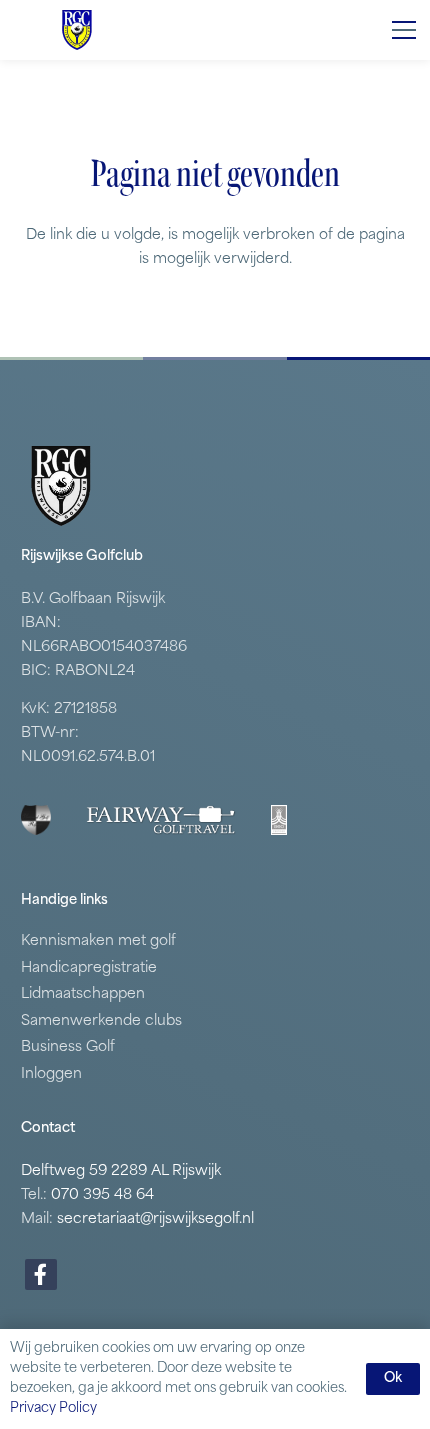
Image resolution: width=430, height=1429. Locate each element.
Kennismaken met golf (98, 941)
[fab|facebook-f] (41, 1275)
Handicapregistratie (89, 968)
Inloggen (51, 1074)
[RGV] (77, 30)
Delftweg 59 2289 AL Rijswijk (121, 1171)
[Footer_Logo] (36, 820)
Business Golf (68, 1047)
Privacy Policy (53, 1408)
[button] (404, 30)
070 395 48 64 (102, 1195)
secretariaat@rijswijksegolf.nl (155, 1219)
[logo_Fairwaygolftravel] (161, 820)
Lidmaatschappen (83, 994)
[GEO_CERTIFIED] (279, 820)
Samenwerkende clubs (101, 1021)
